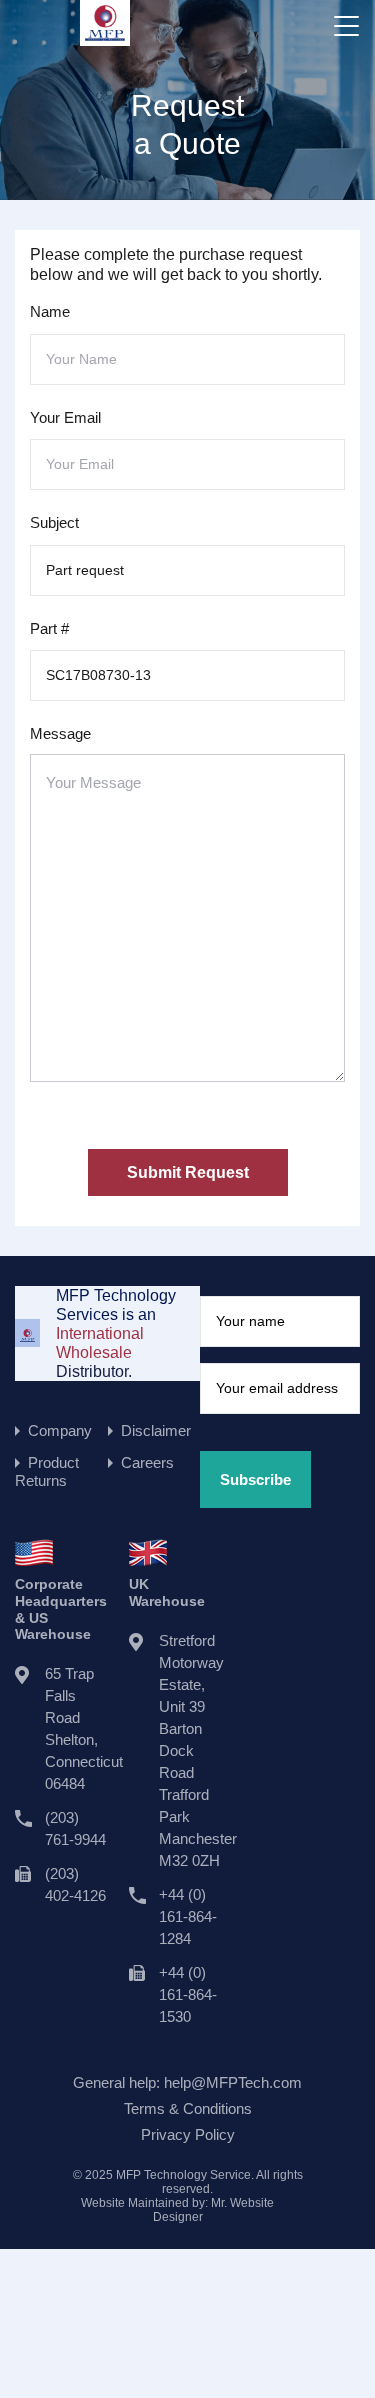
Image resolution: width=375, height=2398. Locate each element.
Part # (49, 628)
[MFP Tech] (105, 36)
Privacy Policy (188, 2134)
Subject (54, 522)
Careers (147, 1462)
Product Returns (47, 1471)
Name (50, 311)
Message (60, 733)
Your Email (65, 417)
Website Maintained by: (177, 2210)
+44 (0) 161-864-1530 (188, 1994)
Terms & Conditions (188, 2108)
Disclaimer (156, 1430)
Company (60, 1430)
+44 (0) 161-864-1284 (188, 1916)
